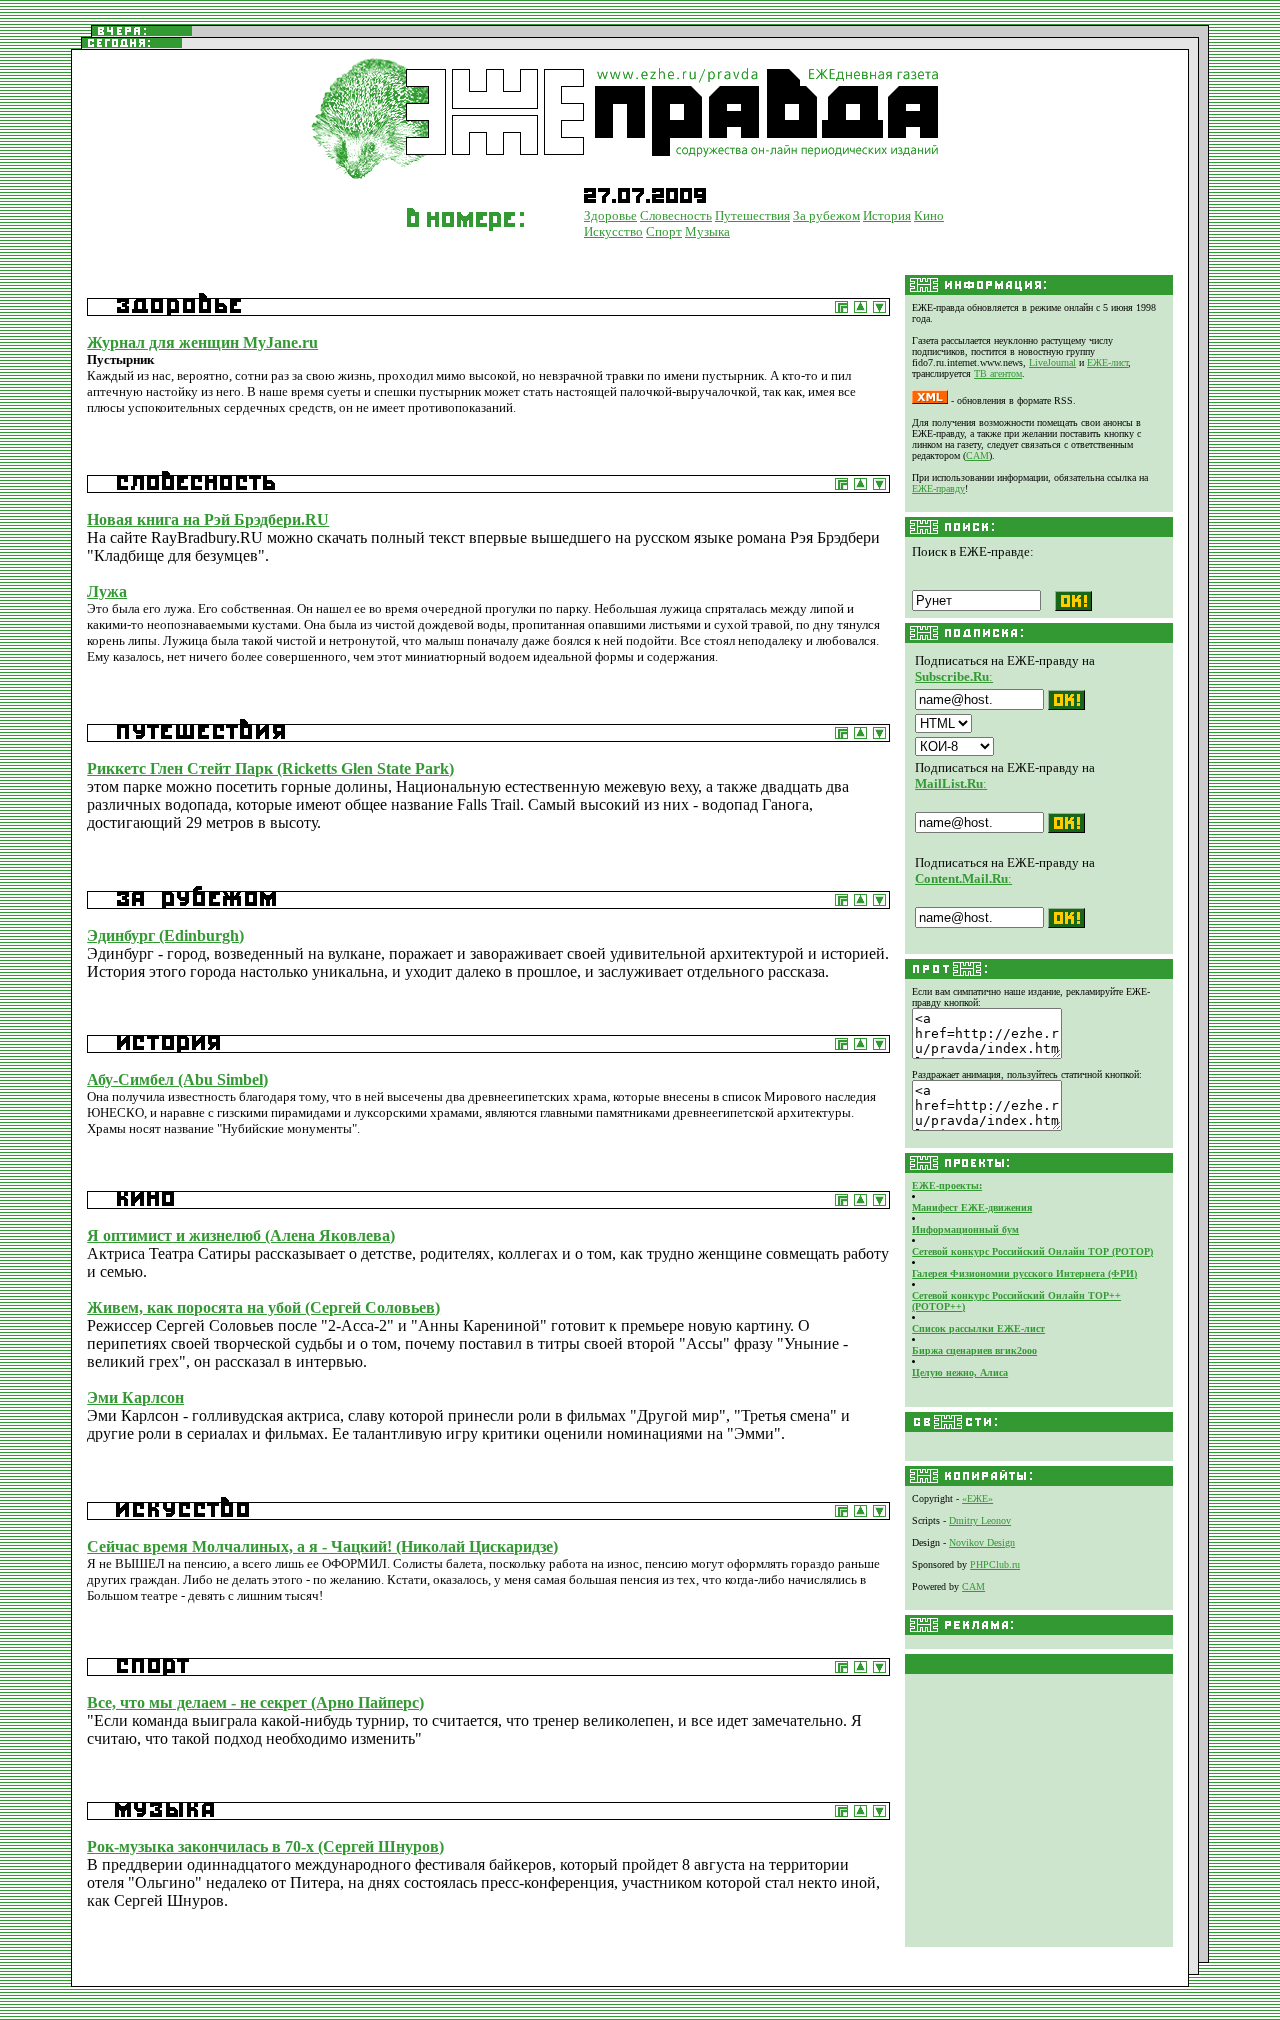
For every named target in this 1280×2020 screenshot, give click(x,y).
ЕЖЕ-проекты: (947, 1185)
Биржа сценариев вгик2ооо (974, 1350)
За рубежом (826, 215)
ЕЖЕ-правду (938, 488)
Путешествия (752, 215)
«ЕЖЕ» (977, 1498)
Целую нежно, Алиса (960, 1372)
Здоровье (610, 215)
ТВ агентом (998, 373)
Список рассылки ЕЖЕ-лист (978, 1328)
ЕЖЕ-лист (1107, 362)
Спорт (664, 231)
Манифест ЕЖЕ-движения (972, 1207)
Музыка (707, 231)
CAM (977, 455)
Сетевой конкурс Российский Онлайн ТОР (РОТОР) (1032, 1251)
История (887, 215)
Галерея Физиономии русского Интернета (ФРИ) (1024, 1273)
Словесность (676, 215)
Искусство (613, 231)
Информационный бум (965, 1229)
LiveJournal (1052, 362)
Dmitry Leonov (980, 1520)
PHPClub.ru (995, 1564)
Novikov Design (982, 1542)
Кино (929, 215)
